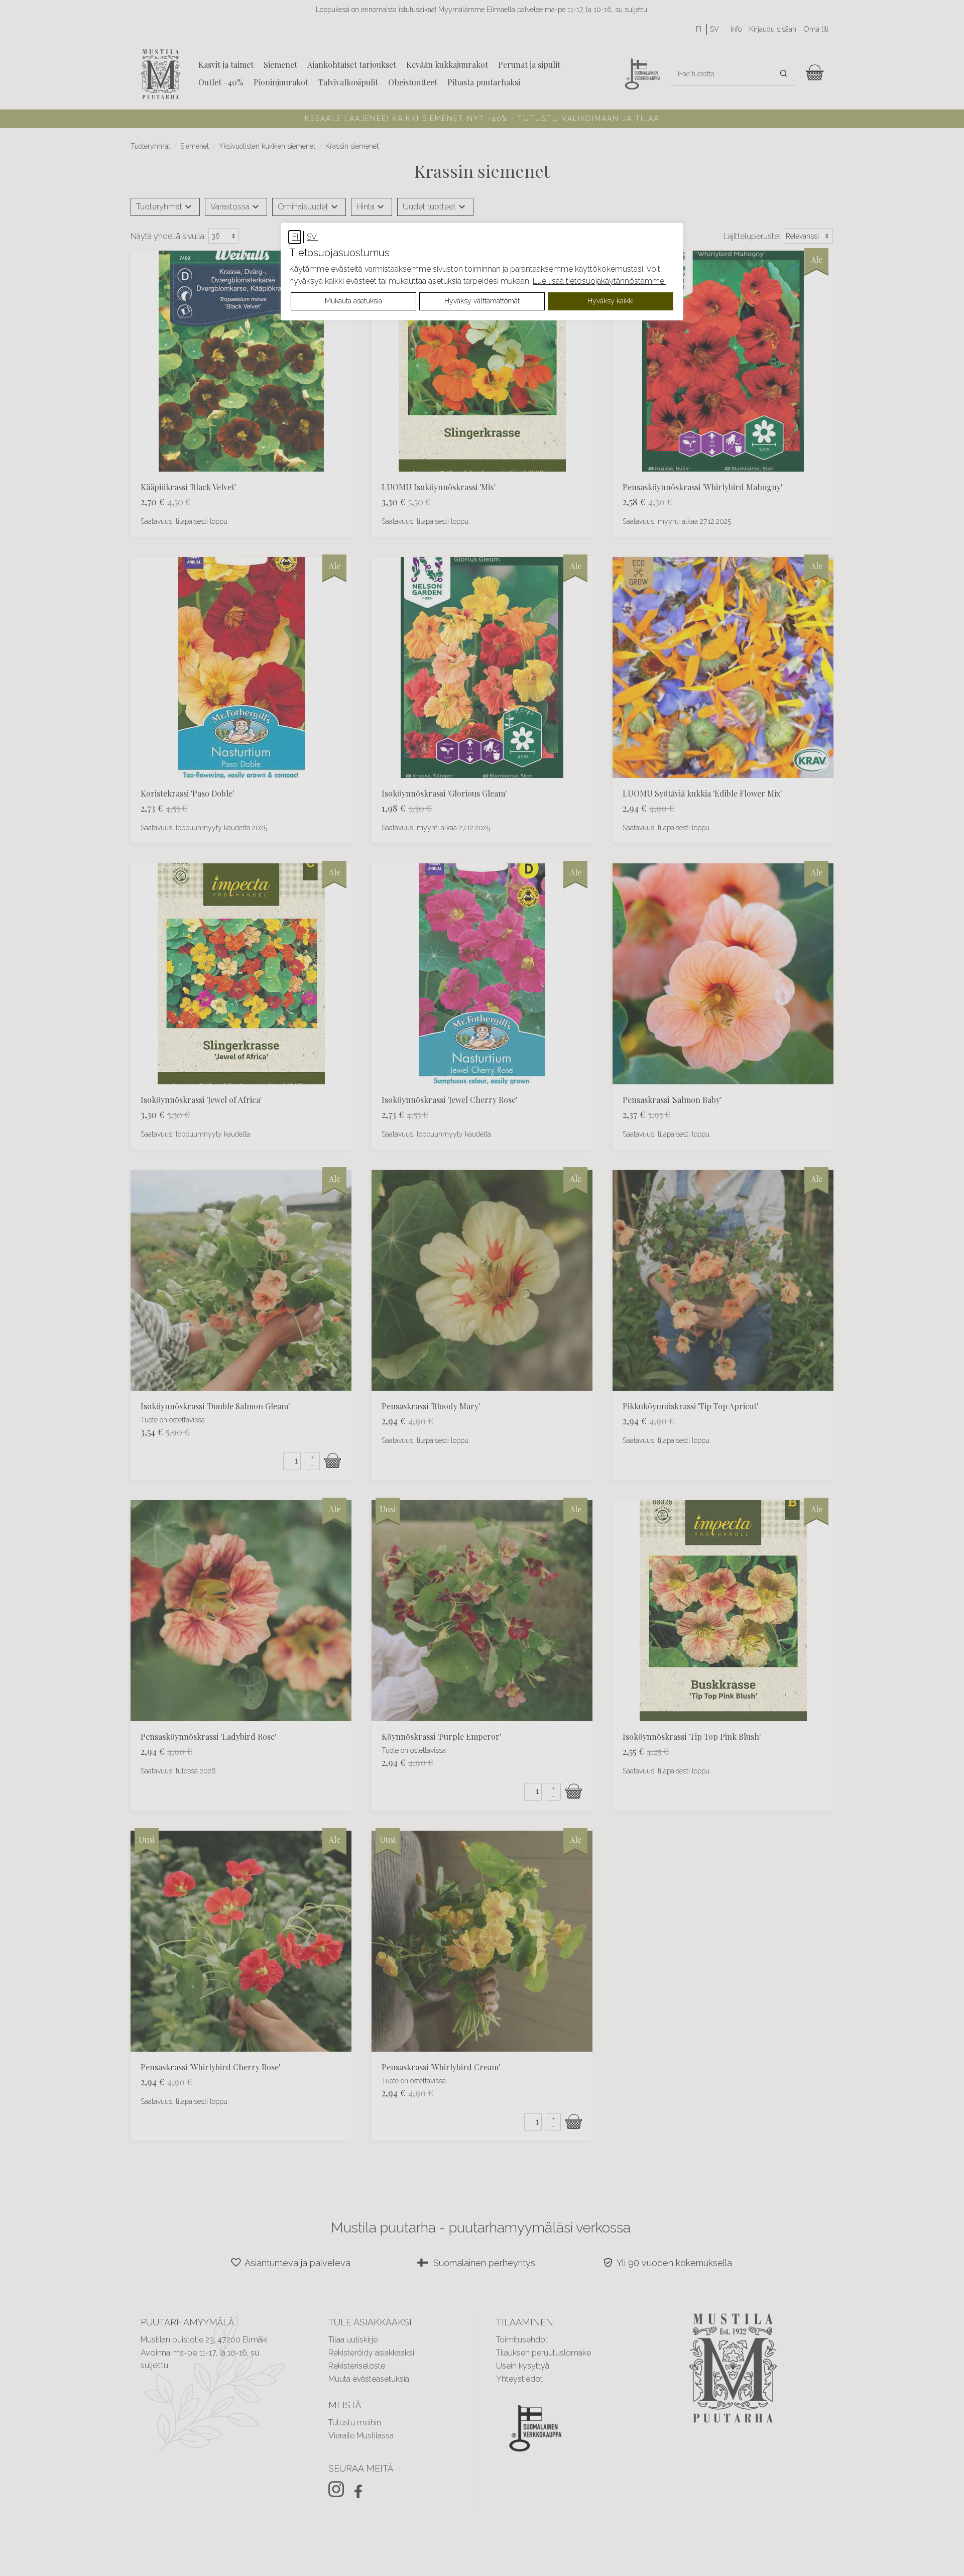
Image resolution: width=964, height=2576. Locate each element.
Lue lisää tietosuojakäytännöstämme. (599, 281)
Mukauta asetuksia (353, 301)
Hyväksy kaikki (611, 301)
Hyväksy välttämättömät (482, 301)
